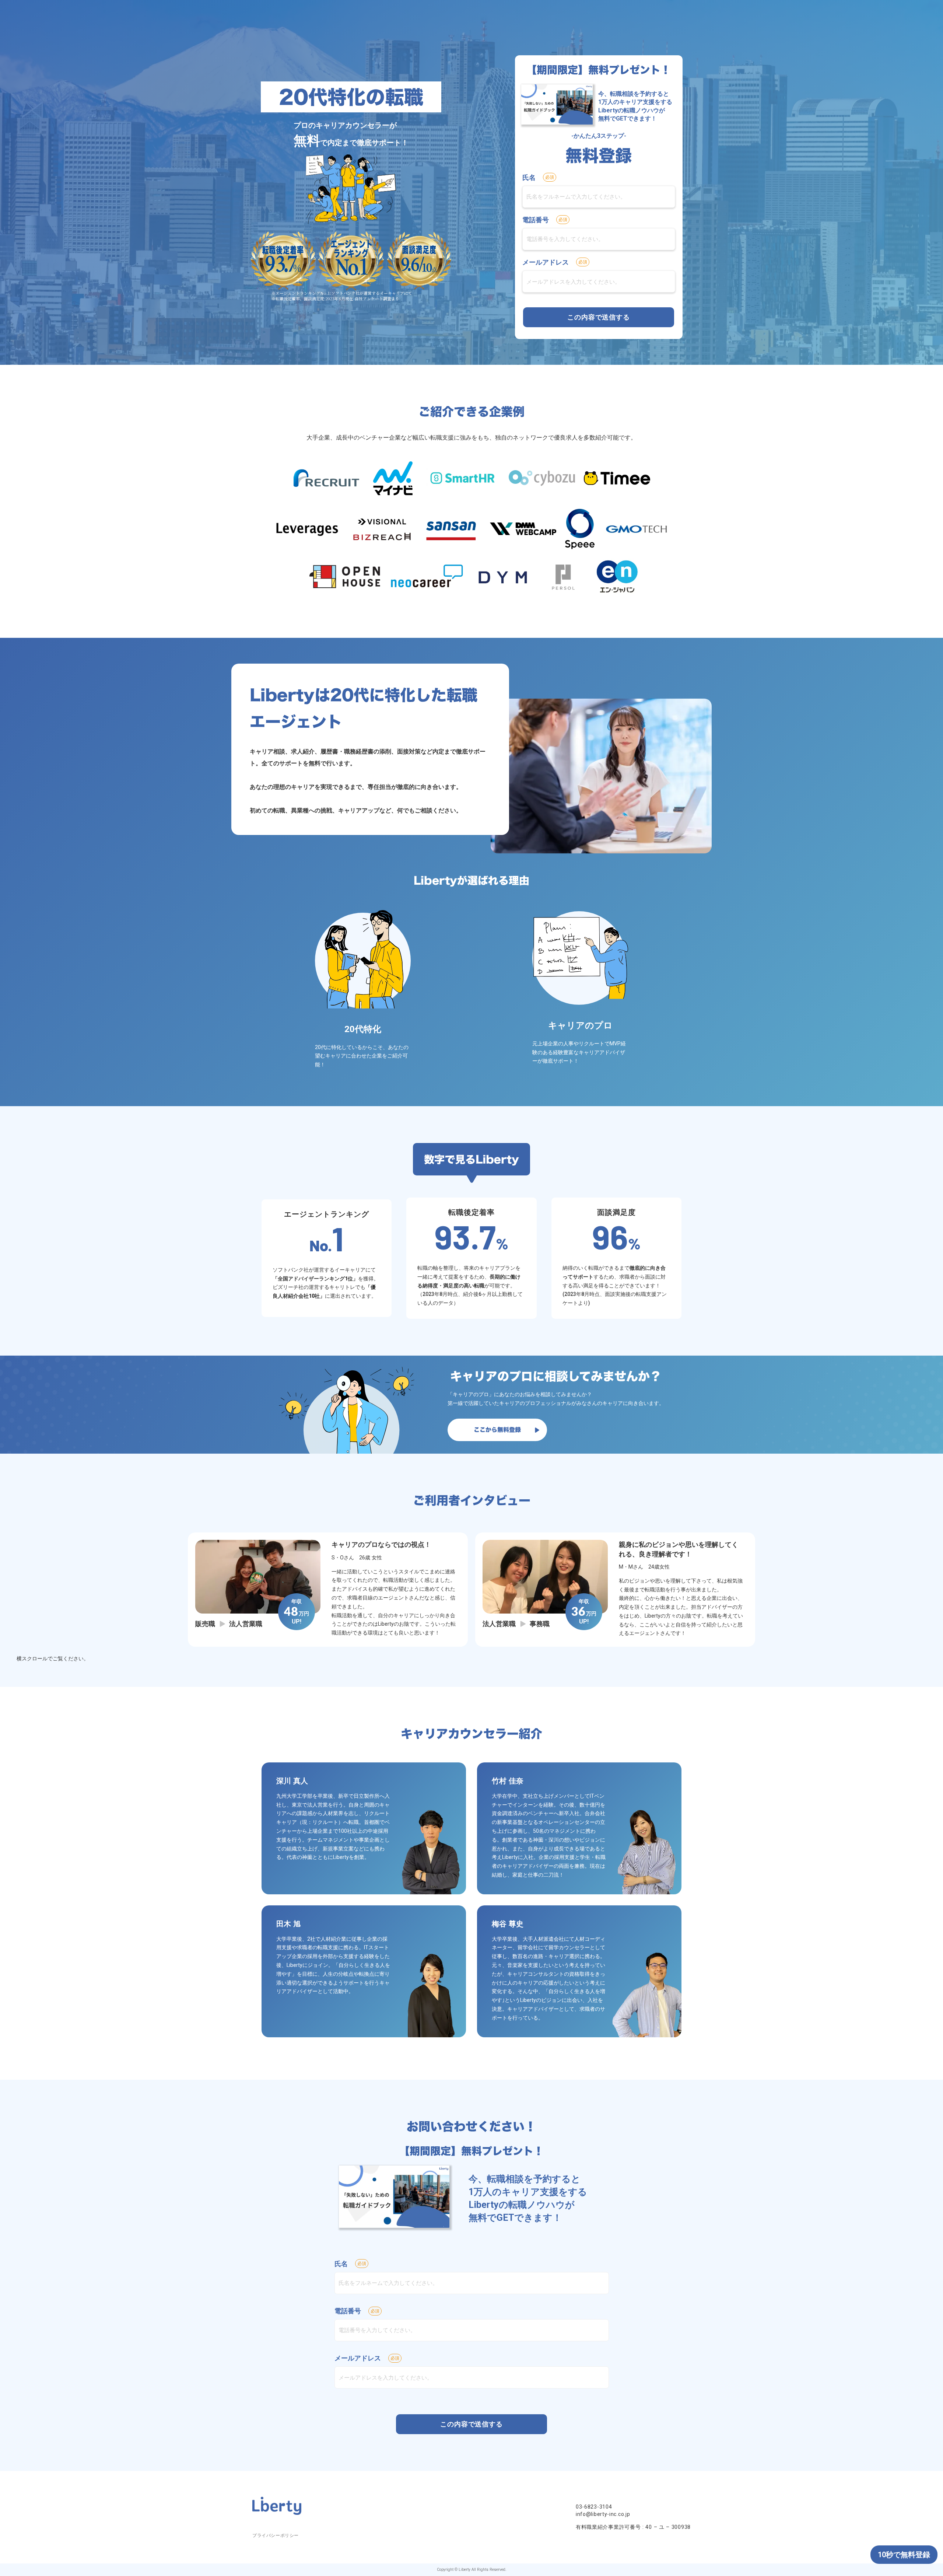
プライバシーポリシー (276, 2535)
